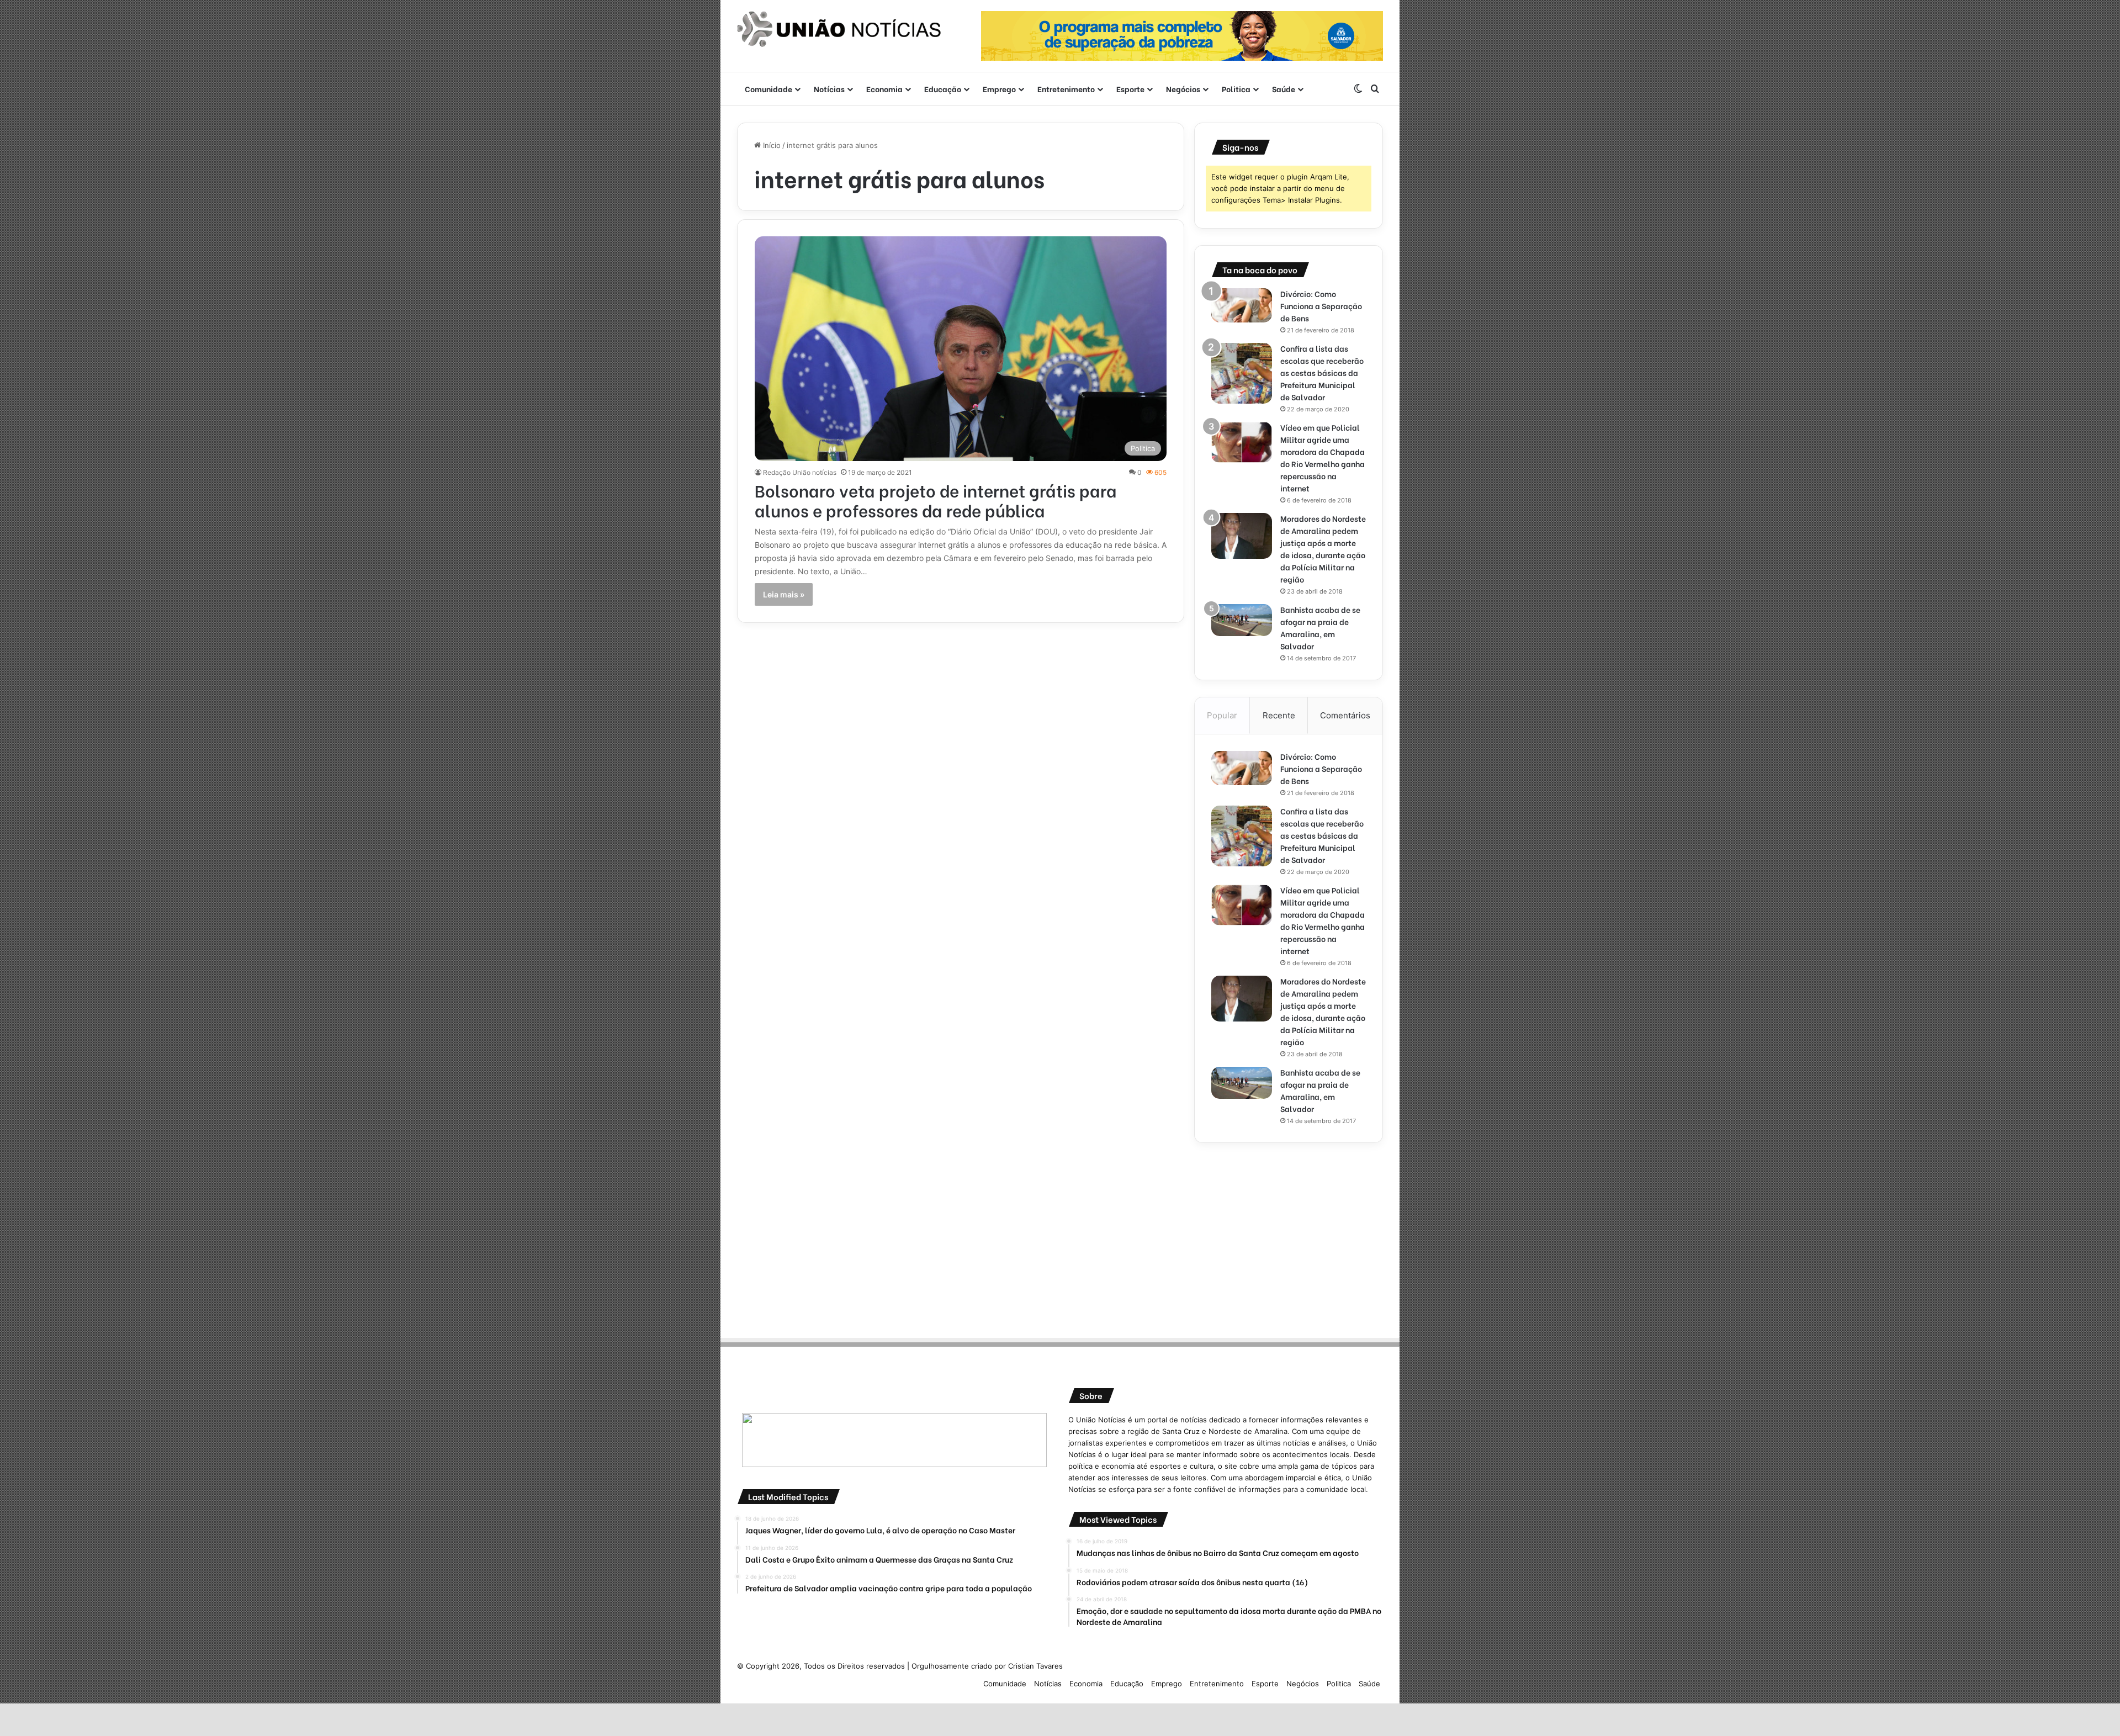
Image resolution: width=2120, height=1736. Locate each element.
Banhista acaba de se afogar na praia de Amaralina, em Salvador (1320, 628)
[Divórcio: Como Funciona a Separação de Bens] (1242, 305)
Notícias (829, 89)
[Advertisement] (1289, 1237)
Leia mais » (784, 594)
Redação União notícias (800, 472)
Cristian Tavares (1035, 1666)
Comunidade (768, 89)
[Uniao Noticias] (839, 29)
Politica (1236, 89)
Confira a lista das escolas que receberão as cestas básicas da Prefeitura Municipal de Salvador (1322, 372)
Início (771, 145)
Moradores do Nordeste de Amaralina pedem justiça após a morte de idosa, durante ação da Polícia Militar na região (1323, 549)
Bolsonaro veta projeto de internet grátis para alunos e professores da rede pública (936, 500)
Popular (1222, 715)
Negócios (1183, 89)
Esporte (1130, 89)
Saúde (1284, 89)
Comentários (1345, 715)
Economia (884, 89)
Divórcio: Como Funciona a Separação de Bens (1321, 306)
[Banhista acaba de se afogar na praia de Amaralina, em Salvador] (1242, 620)
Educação (943, 89)
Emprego (999, 89)
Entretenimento (1066, 89)
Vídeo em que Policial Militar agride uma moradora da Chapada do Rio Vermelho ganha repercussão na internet (1323, 457)
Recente (1279, 715)
